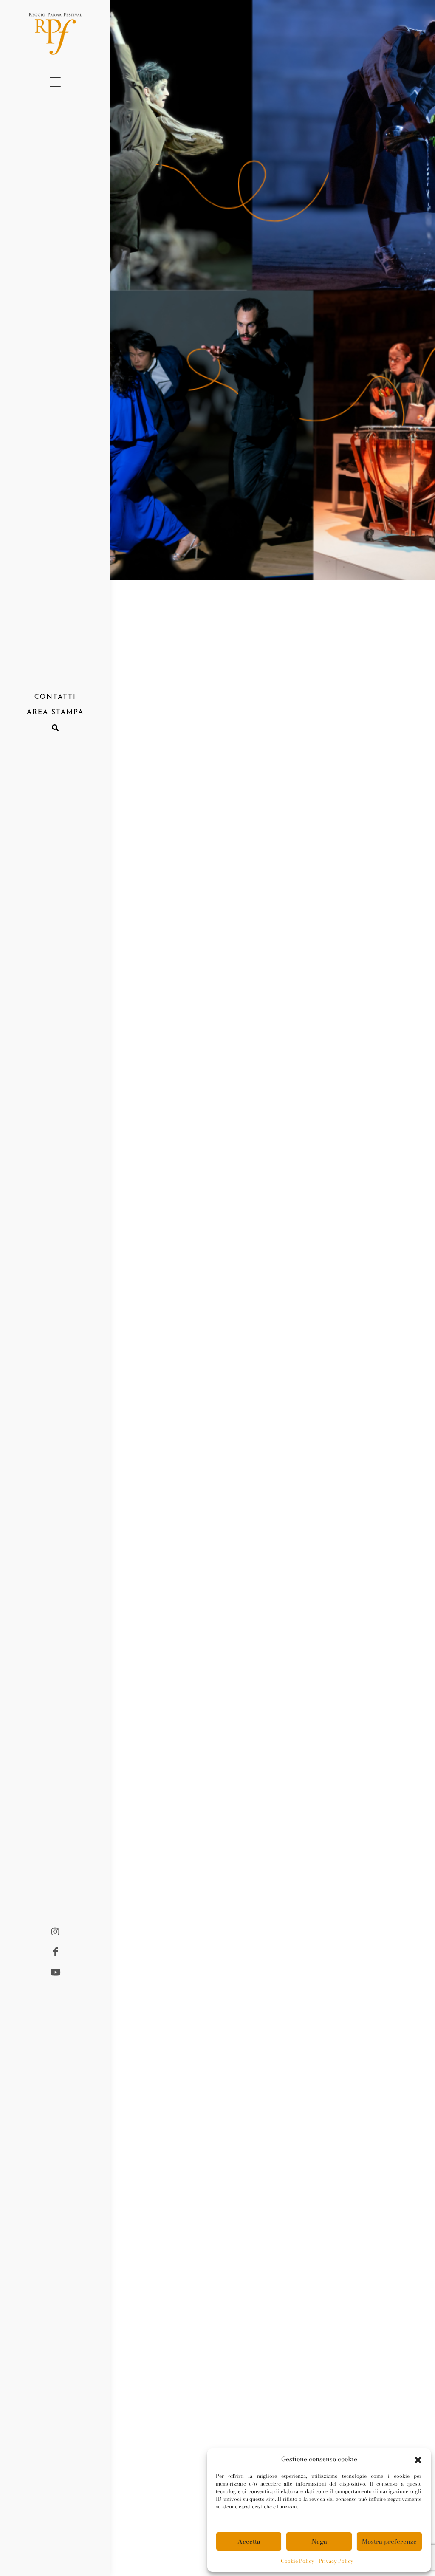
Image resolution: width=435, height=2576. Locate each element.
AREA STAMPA (55, 712)
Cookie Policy (298, 2561)
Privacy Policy (336, 2561)
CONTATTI (55, 697)
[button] (418, 2459)
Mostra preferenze (389, 2541)
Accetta (249, 2541)
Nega (319, 2541)
